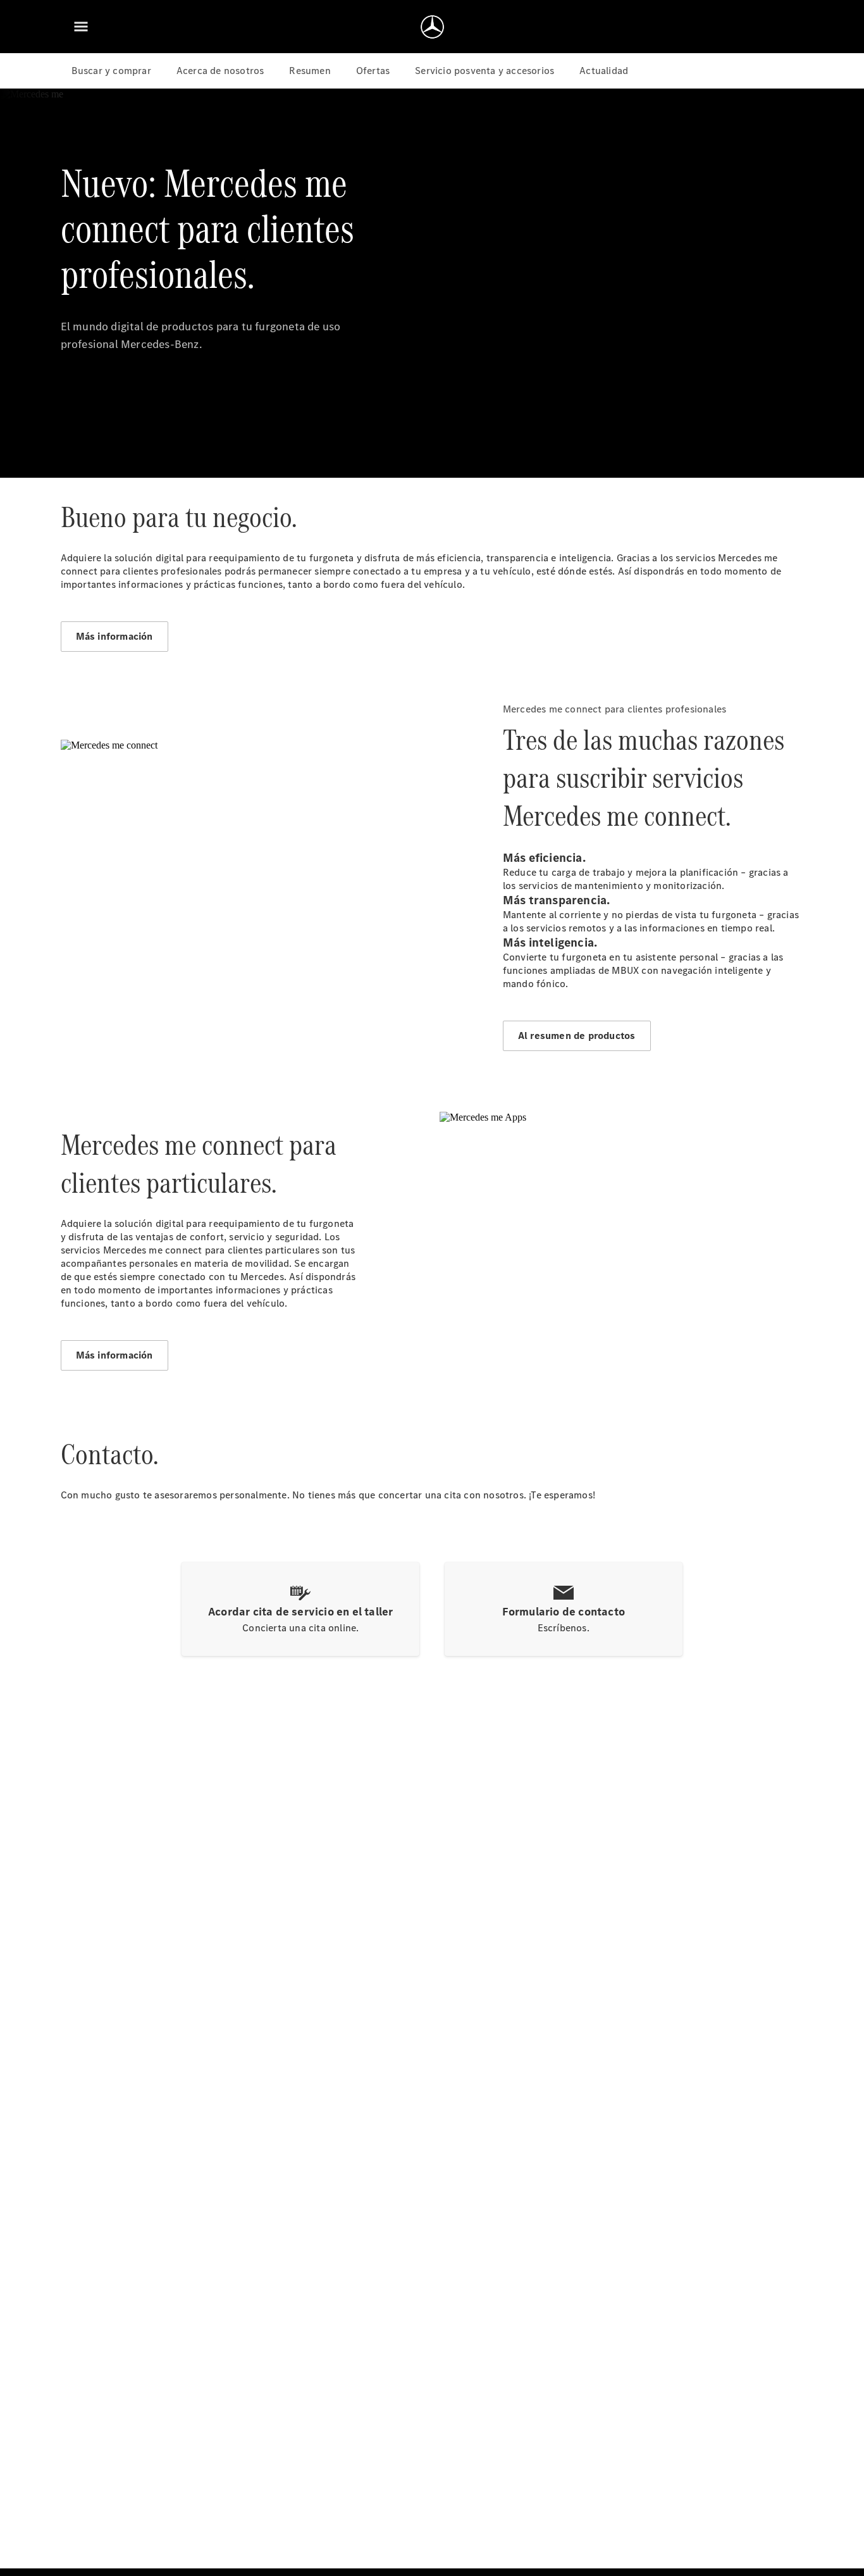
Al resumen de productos (577, 1036)
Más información (114, 636)
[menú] (81, 27)
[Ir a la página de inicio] (432, 27)
